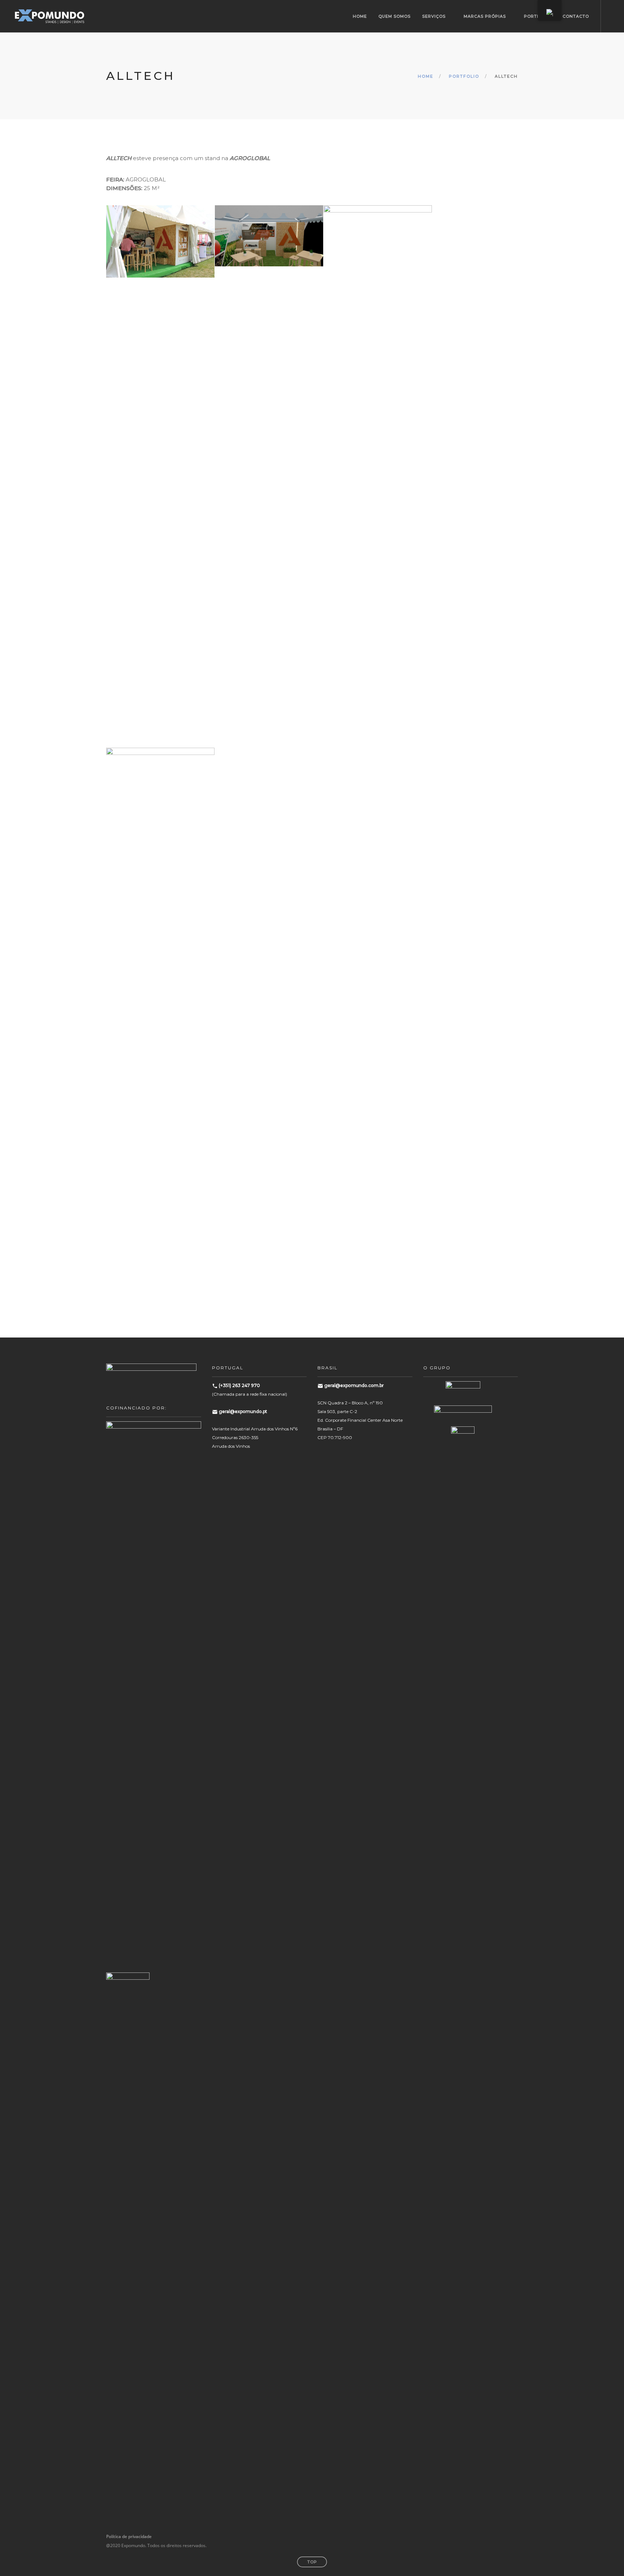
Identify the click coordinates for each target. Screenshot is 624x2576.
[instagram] (499, 2536)
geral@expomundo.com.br (354, 1385)
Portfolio (464, 76)
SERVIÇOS (434, 16)
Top (312, 2562)
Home (426, 76)
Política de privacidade (129, 2536)
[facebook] (488, 2536)
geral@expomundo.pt (243, 1411)
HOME (360, 16)
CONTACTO (576, 16)
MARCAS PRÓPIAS (485, 16)
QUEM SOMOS (395, 16)
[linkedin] (509, 2536)
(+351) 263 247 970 (239, 1385)
